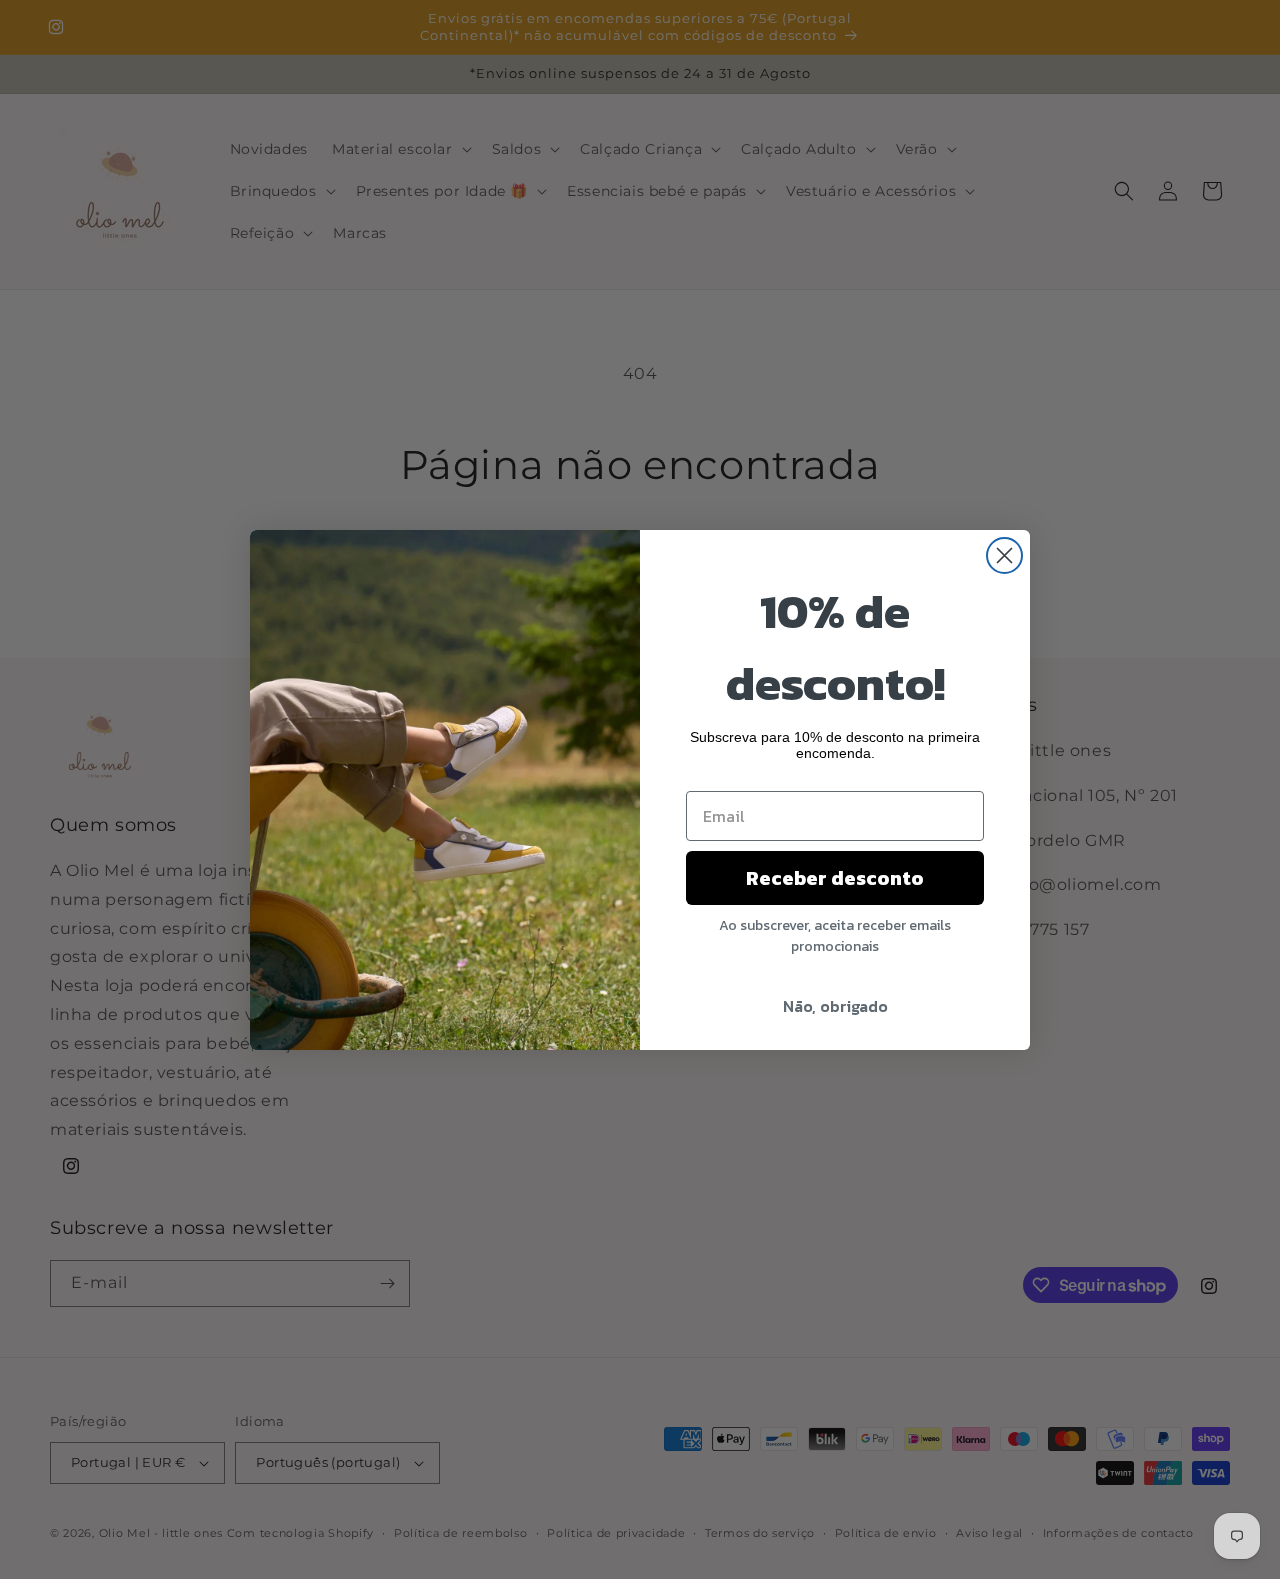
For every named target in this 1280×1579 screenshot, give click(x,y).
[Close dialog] (1004, 555)
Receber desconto (835, 878)
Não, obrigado (835, 1006)
